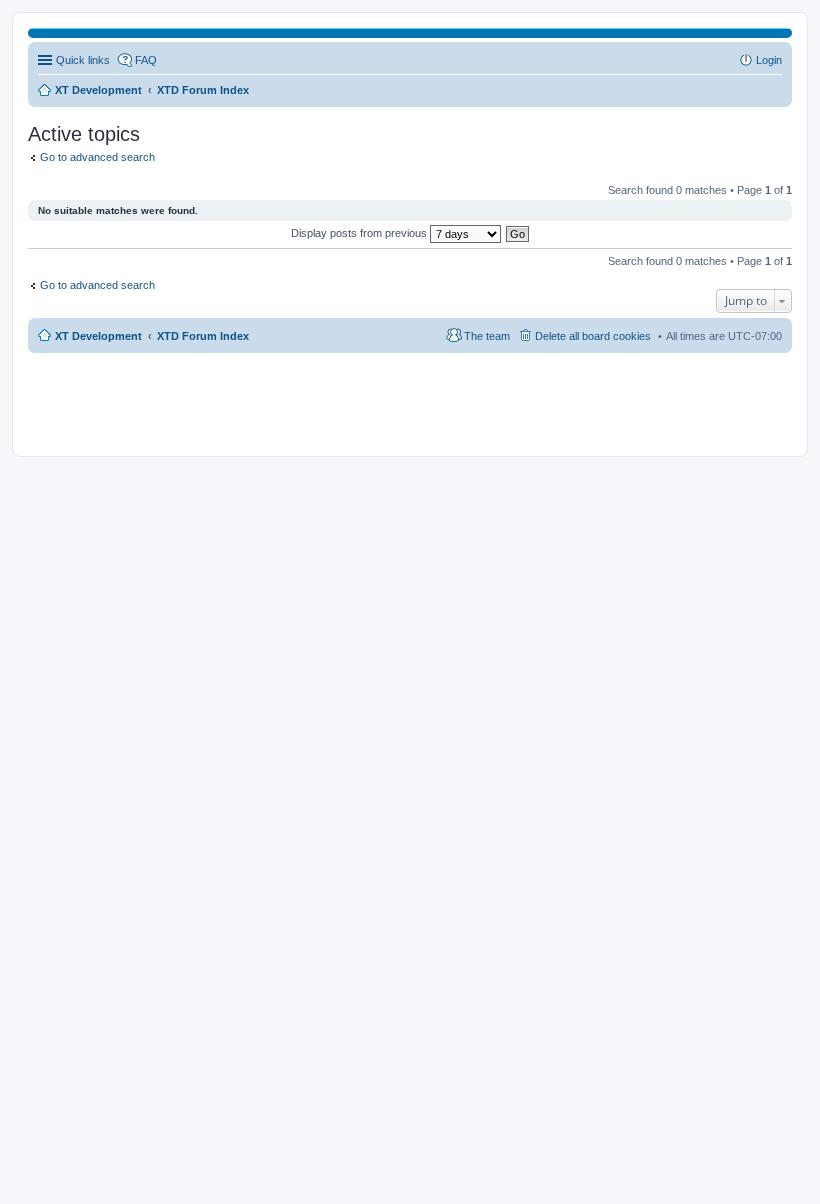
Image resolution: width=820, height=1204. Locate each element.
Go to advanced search (97, 157)
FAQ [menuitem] (146, 60)
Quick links (83, 60)
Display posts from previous (360, 233)
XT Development (98, 336)
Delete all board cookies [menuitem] (593, 336)
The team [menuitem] (487, 336)
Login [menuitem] (769, 60)
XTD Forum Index (203, 336)
